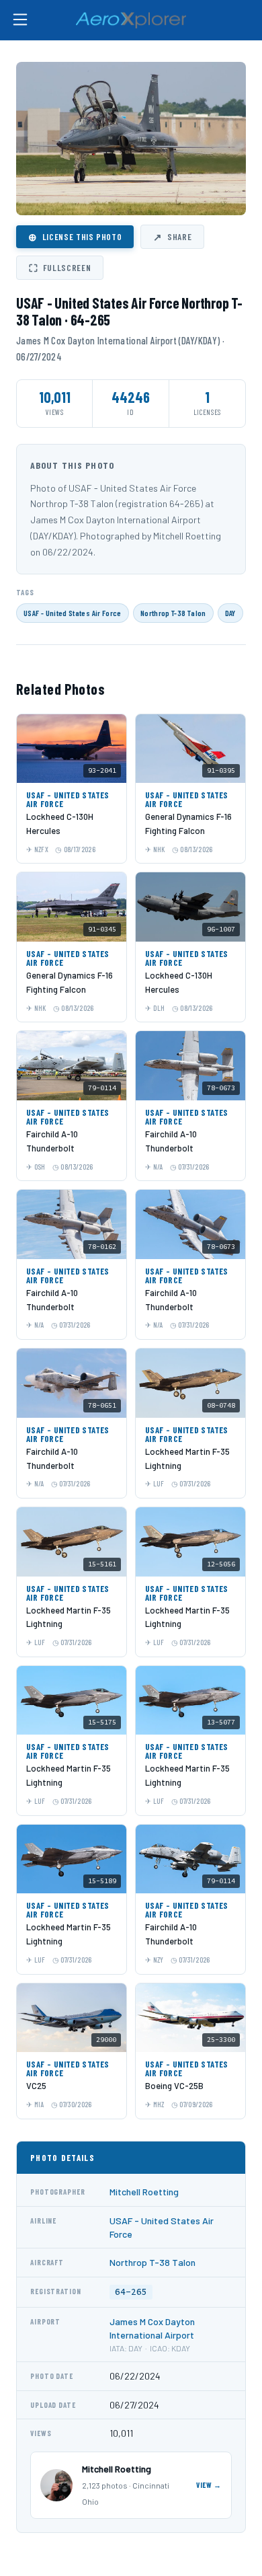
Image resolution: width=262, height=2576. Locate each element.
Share (172, 237)
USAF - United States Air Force (73, 613)
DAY (230, 613)
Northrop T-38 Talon (173, 613)
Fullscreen (60, 268)
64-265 (131, 2292)
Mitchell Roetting (144, 2192)
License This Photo (75, 237)
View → (209, 2485)
